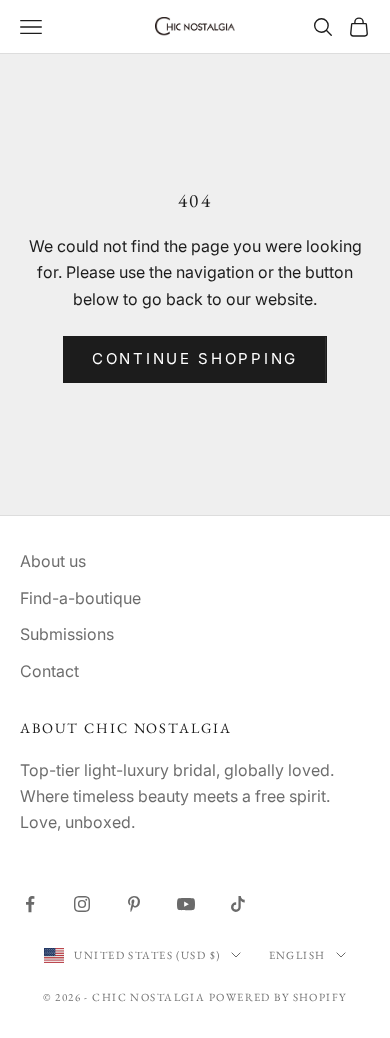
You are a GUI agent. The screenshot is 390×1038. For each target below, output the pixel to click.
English (297, 955)
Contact (49, 671)
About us (53, 561)
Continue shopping (195, 358)
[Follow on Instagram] (82, 904)
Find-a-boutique (80, 598)
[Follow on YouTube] (186, 904)
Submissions (67, 634)
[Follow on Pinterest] (134, 904)
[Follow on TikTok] (238, 904)
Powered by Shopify (278, 997)
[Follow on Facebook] (30, 904)
